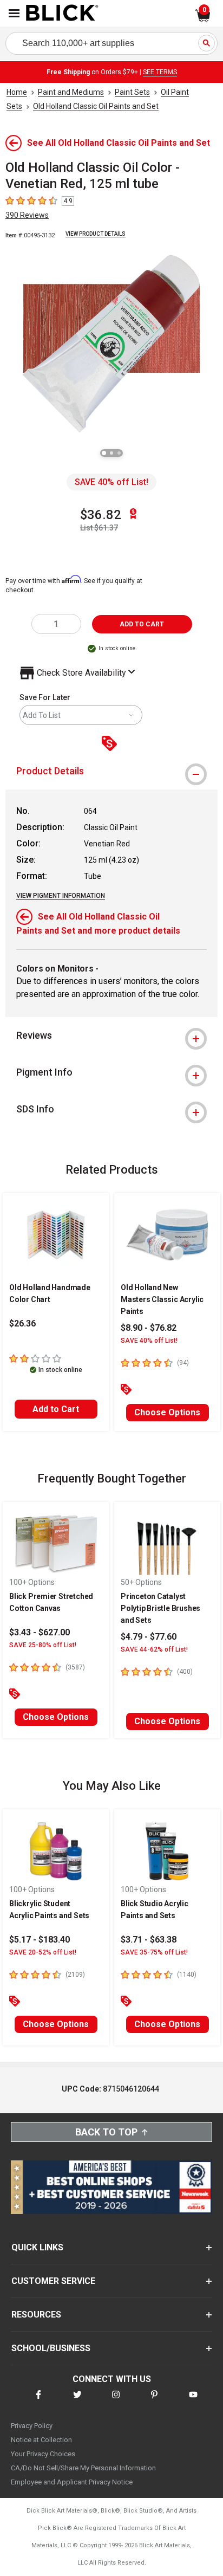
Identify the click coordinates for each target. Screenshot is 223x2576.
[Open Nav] (14, 13)
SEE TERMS (160, 72)
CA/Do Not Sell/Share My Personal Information (83, 2468)
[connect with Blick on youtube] (193, 2401)
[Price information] (111, 744)
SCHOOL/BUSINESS (51, 2348)
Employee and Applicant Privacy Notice (72, 2482)
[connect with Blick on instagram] (116, 2401)
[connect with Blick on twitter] (77, 2401)
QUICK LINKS (37, 2247)
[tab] (111, 771)
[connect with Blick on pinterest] (154, 2401)
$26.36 (22, 1323)
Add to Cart (56, 1409)
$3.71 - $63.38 (149, 1940)
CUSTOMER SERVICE (53, 2281)
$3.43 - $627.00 (40, 1632)
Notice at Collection (41, 2440)
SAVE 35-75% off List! (154, 1952)
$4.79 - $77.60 (149, 1637)
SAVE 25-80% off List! (43, 1645)
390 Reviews (27, 215)
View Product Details (96, 234)
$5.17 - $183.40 (40, 1940)
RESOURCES (36, 2315)
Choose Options (167, 1412)
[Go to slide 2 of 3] (111, 453)
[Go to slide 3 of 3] (119, 453)
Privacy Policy (32, 2426)
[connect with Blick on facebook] (38, 2401)
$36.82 (101, 515)
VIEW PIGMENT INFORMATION (61, 896)
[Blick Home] (62, 14)
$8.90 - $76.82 (149, 1328)
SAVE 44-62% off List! (154, 1649)
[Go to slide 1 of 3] (104, 453)
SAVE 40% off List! (111, 482)
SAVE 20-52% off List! (43, 1952)
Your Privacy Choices (43, 2454)
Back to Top (106, 2132)
